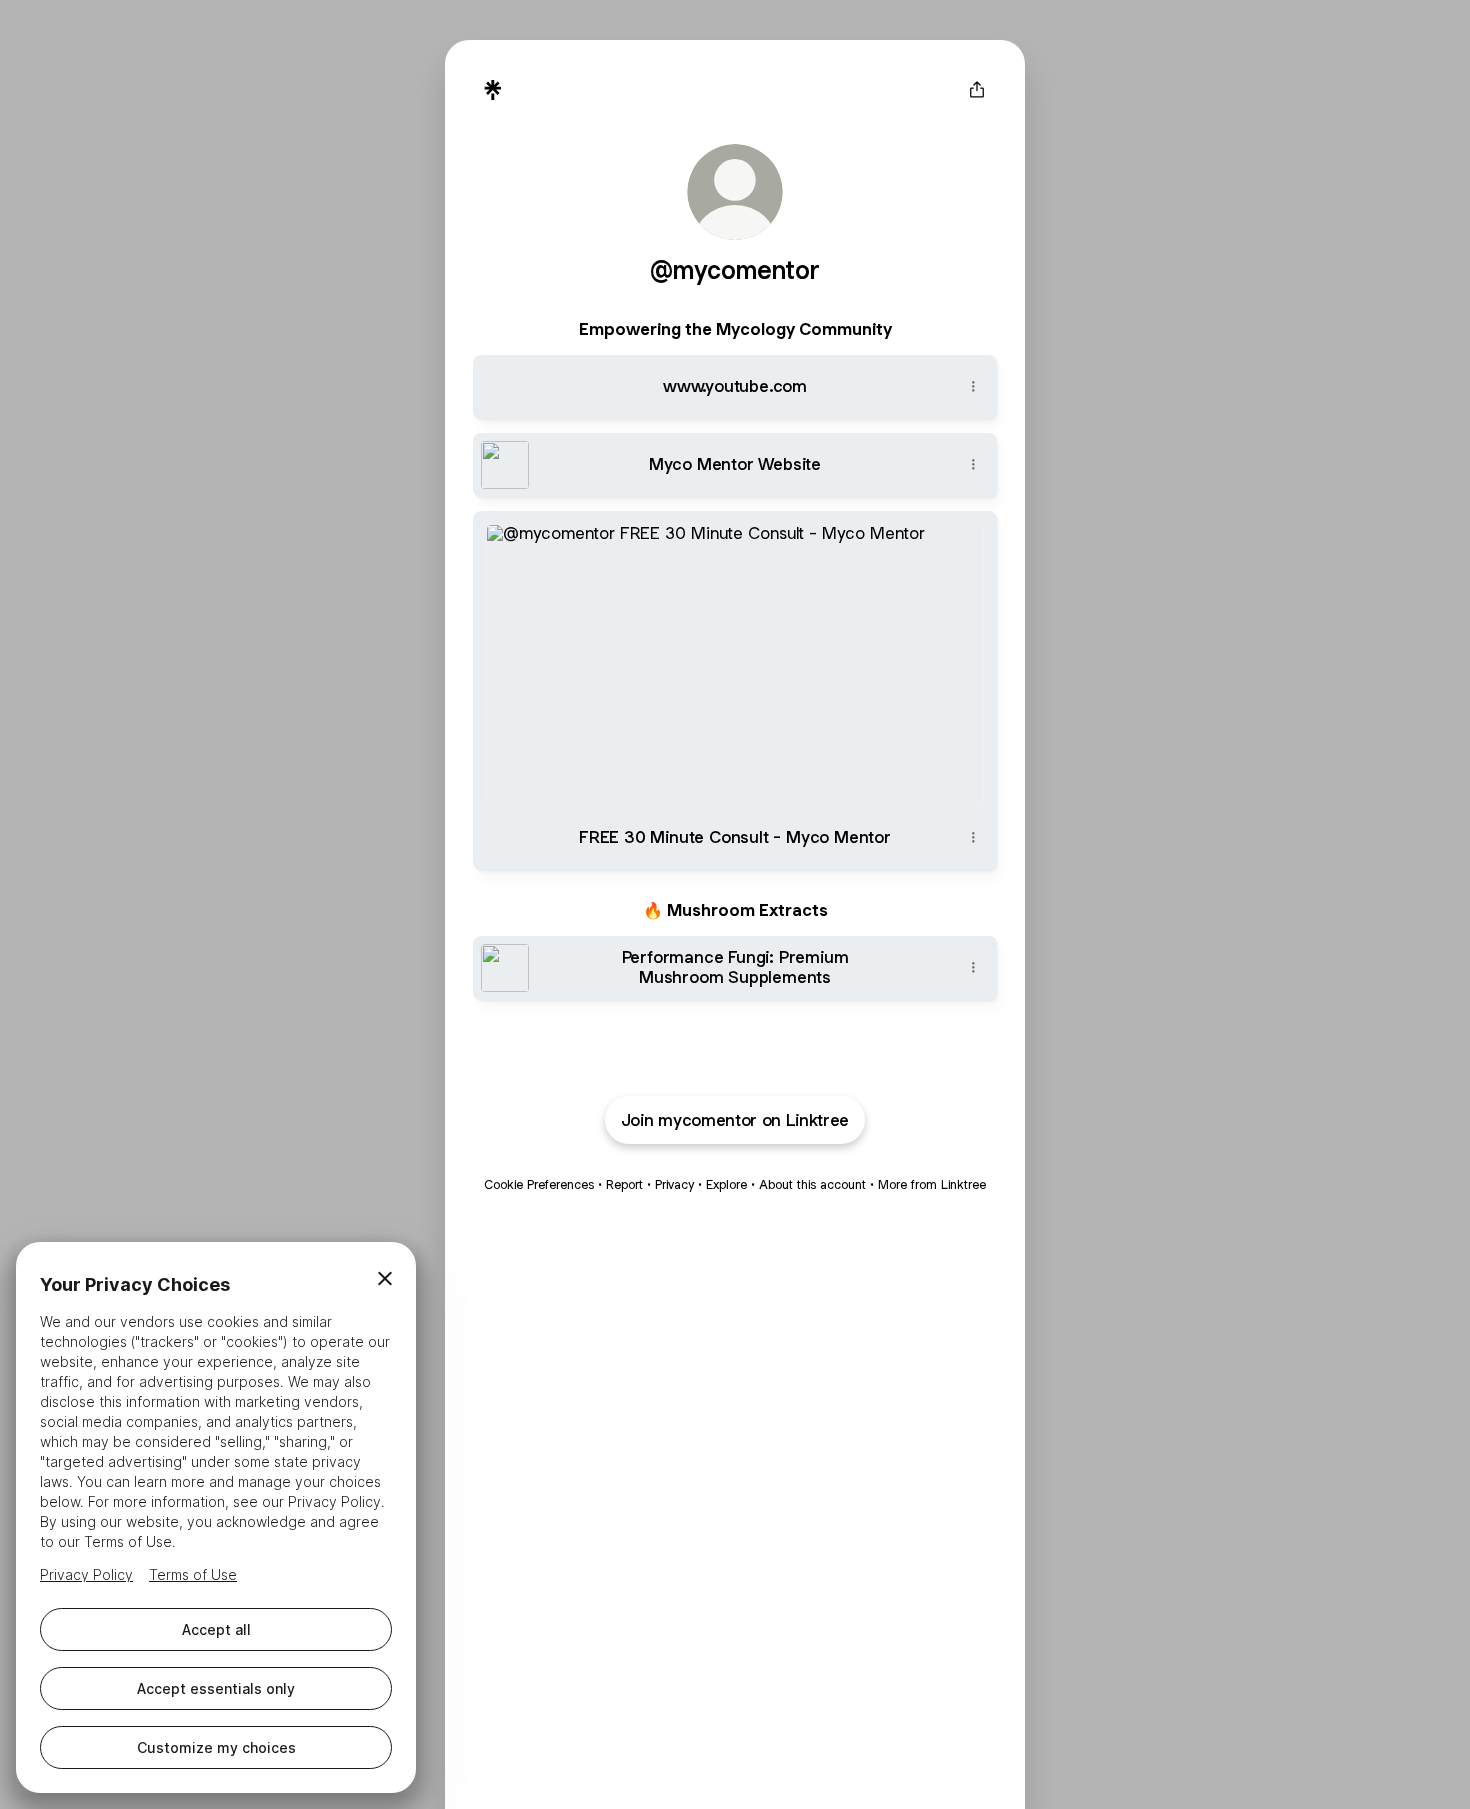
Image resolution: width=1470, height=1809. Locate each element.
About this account (812, 1184)
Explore (726, 1184)
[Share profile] (977, 90)
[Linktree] (493, 90)
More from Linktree (932, 1184)
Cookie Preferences (539, 1184)
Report (624, 1184)
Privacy (674, 1184)
